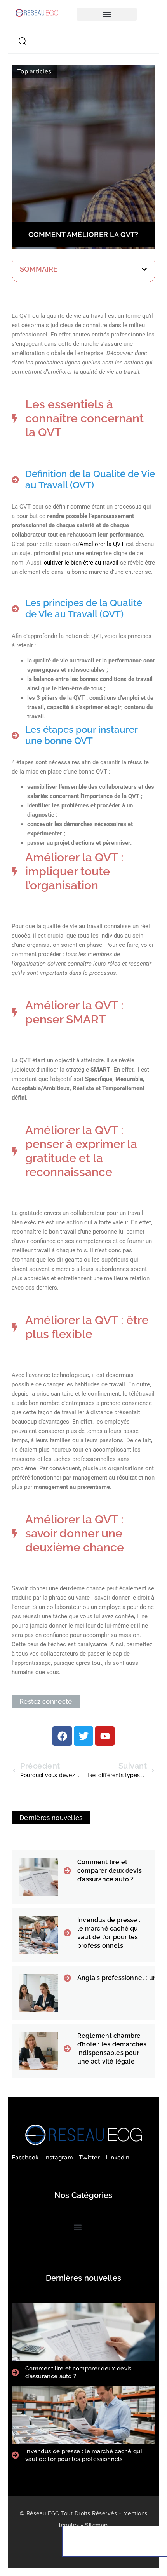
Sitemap (97, 2525)
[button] (107, 14)
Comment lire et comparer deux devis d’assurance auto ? (110, 1871)
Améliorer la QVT (102, 544)
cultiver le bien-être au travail (81, 563)
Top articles (34, 71)
